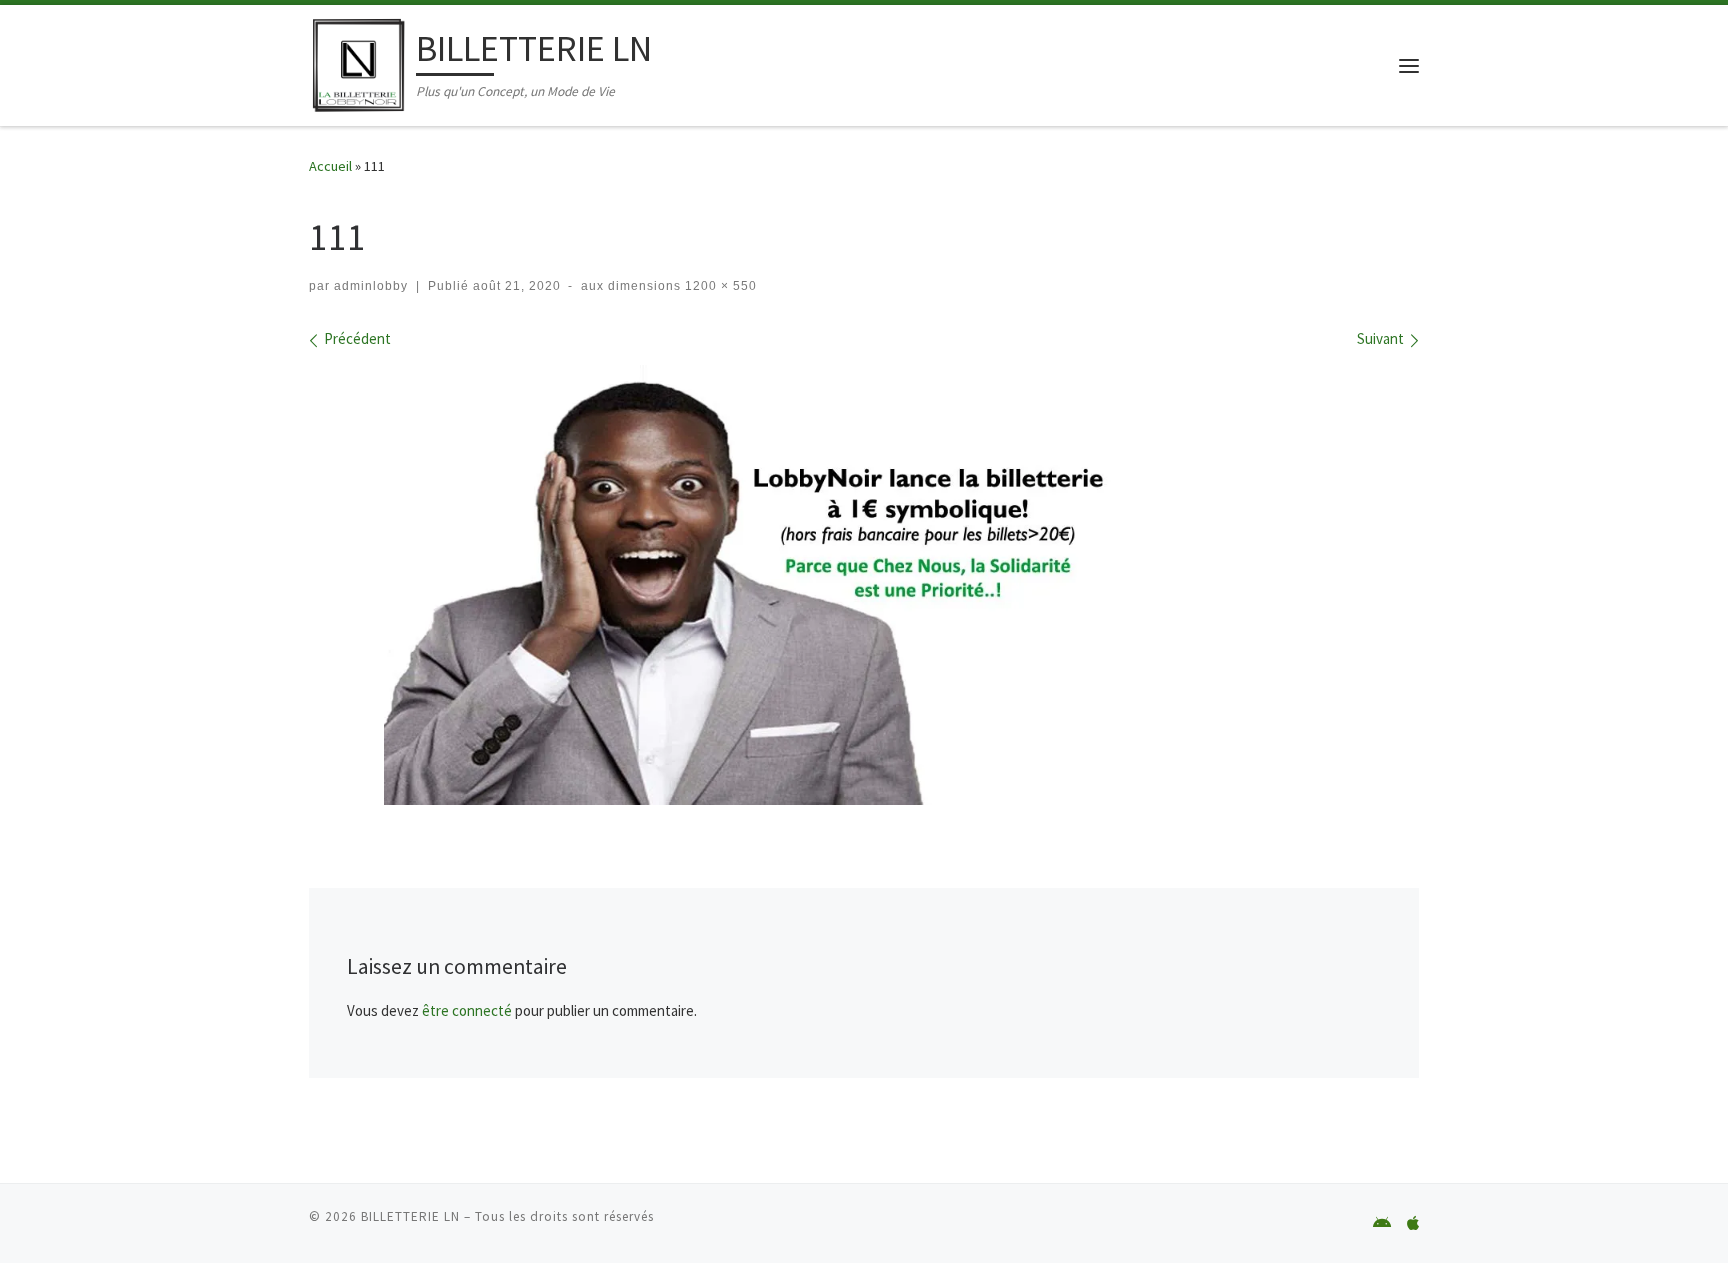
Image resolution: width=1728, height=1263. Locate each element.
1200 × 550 (719, 286)
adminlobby (371, 286)
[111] (864, 585)
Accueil (330, 166)
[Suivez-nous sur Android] (1382, 1223)
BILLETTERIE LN (410, 1216)
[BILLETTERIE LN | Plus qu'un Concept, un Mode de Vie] (359, 61)
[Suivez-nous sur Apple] (1413, 1223)
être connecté (467, 1010)
